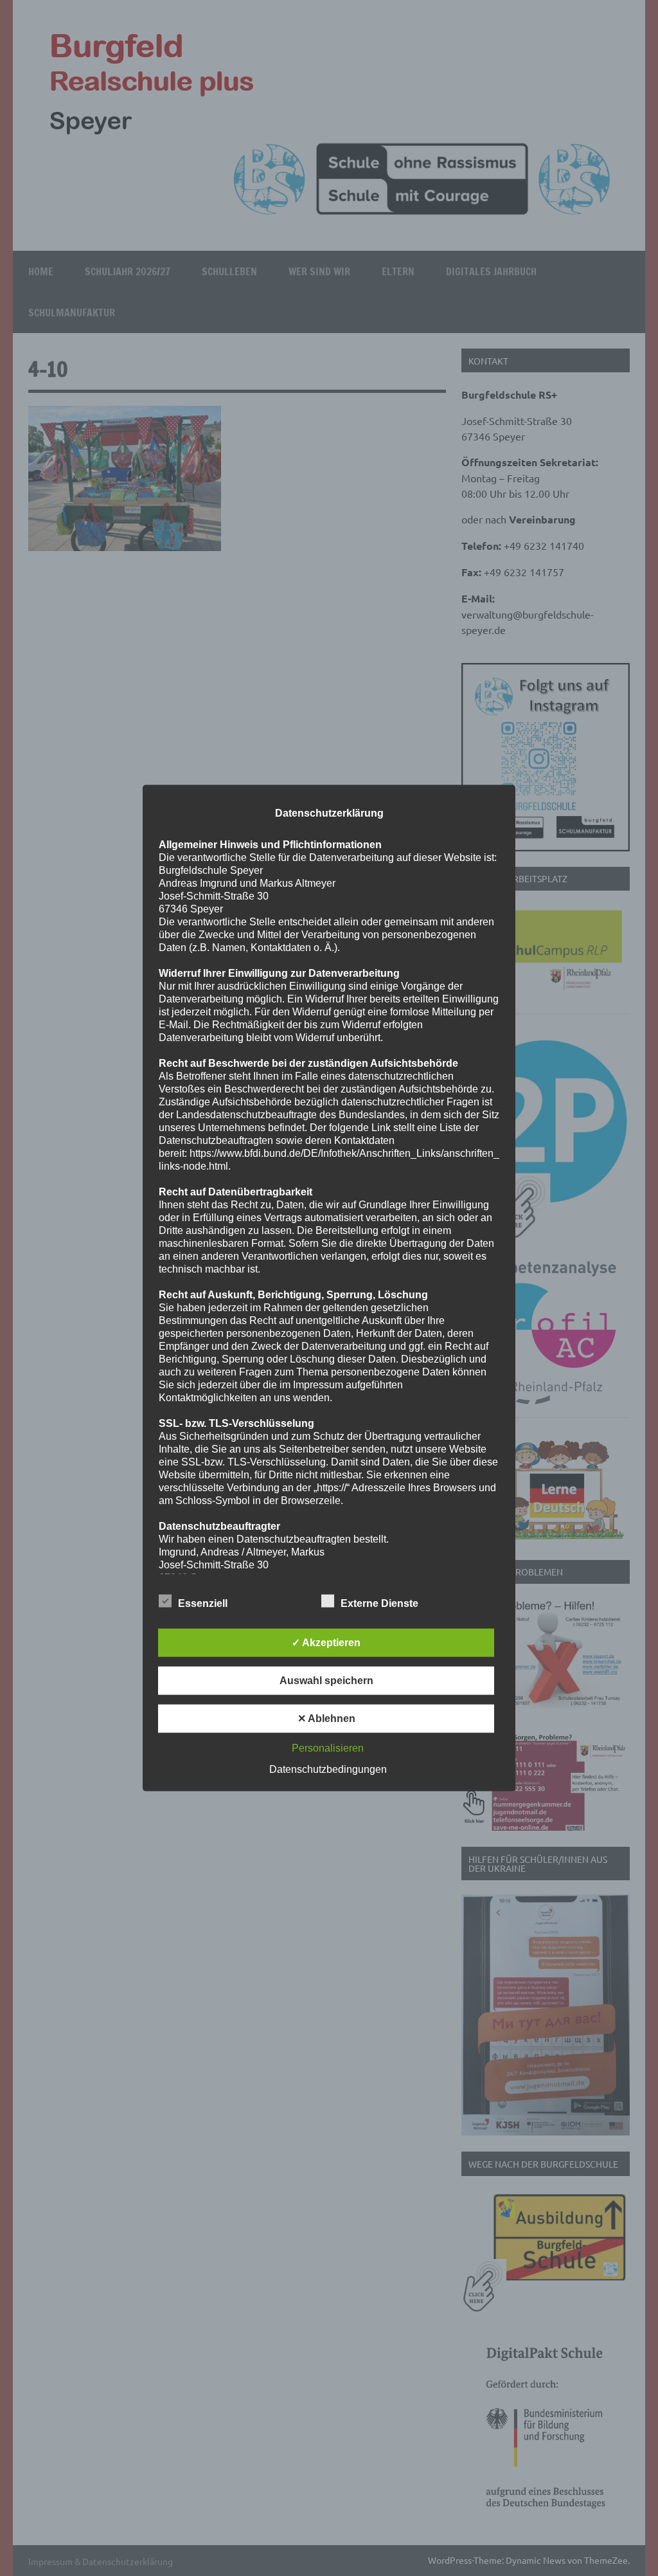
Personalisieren (328, 1747)
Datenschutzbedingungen (328, 1769)
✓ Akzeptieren (326, 1642)
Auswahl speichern (326, 1680)
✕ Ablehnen (326, 1718)
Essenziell (203, 1603)
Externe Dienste (379, 1603)
